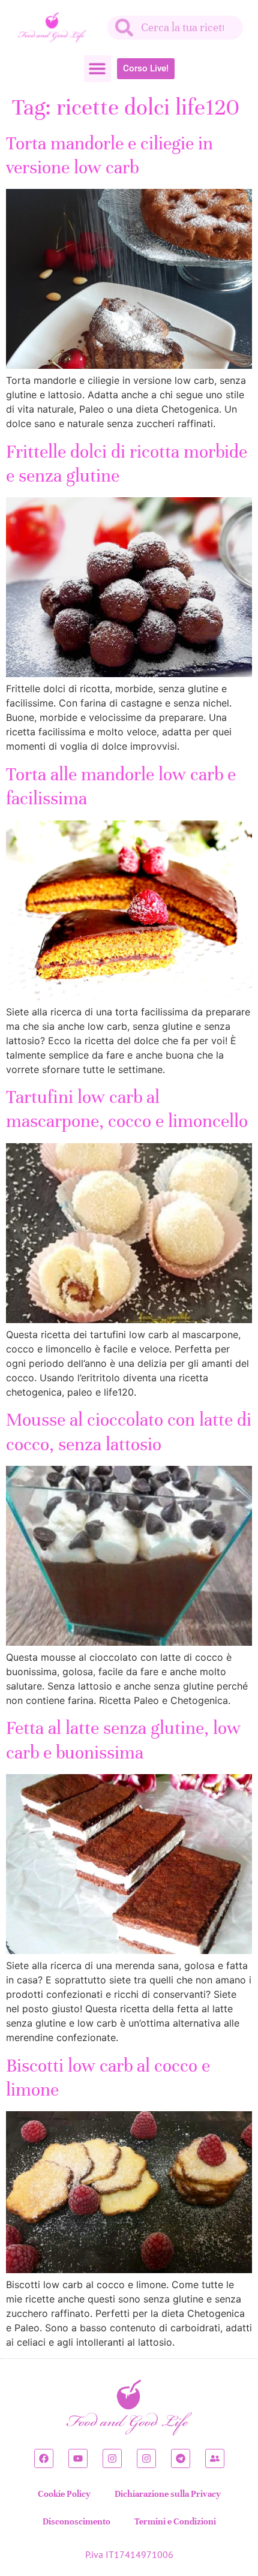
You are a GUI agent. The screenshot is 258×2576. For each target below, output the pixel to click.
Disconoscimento (76, 2521)
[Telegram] (181, 2458)
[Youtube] (78, 2458)
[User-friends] (215, 2458)
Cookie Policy (64, 2494)
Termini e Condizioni (175, 2521)
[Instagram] (112, 2458)
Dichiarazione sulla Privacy (168, 2494)
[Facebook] (44, 2458)
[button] (97, 69)
